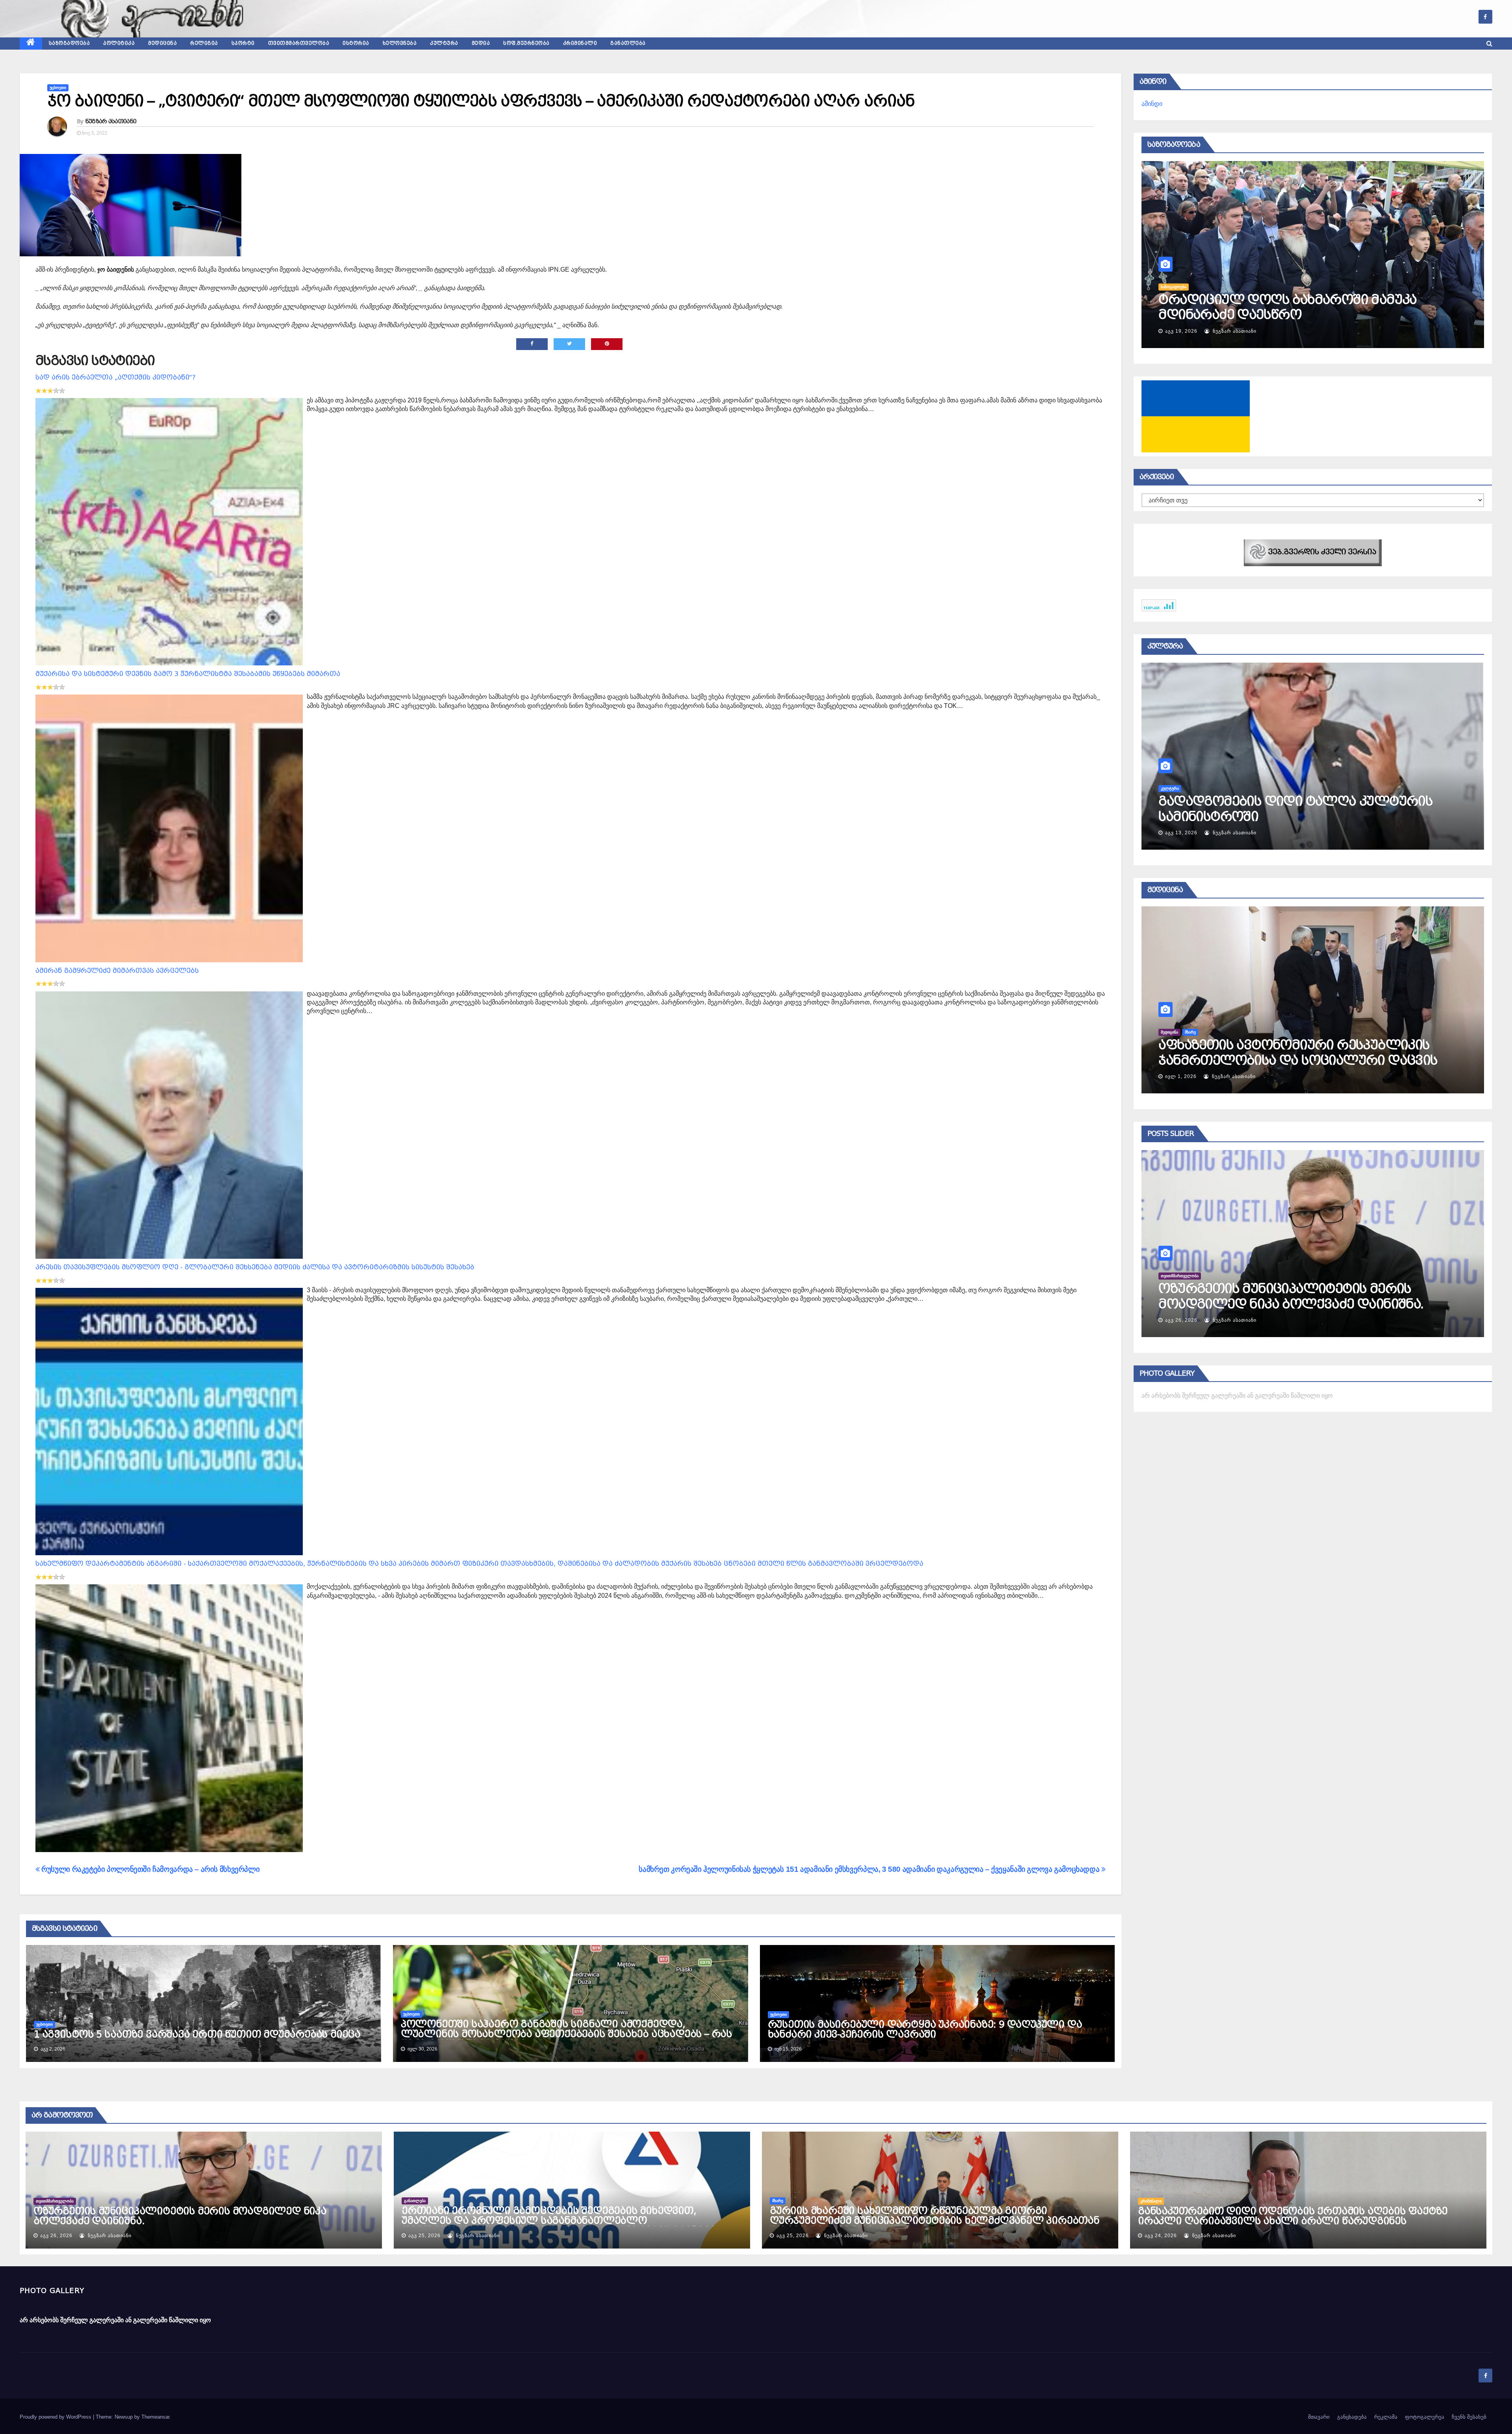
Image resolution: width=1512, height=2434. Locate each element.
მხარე (778, 2201)
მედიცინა (162, 43)
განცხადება (1352, 2417)
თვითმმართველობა (299, 43)
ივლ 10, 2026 (1182, 833)
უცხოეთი (58, 88)
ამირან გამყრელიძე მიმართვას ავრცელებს (117, 971)
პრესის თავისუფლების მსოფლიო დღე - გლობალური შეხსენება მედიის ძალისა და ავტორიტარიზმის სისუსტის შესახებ (255, 1267)
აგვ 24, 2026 (1181, 1320)
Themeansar (155, 2417)
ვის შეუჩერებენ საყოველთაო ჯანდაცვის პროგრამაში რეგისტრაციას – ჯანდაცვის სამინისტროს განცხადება (1297, 1060)
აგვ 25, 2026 (424, 2236)
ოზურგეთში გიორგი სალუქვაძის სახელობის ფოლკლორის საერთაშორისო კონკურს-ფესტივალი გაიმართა (1311, 816)
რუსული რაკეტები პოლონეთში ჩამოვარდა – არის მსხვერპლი (150, 1869)
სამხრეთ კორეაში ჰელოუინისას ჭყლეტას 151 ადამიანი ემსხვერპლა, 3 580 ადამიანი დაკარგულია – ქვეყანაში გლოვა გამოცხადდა (870, 1869)
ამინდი (1152, 104)
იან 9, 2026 (1179, 1076)
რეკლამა (1386, 2417)
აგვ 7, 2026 (1180, 331)
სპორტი (243, 43)
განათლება (628, 43)
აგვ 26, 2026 (56, 2236)
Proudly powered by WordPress (56, 2417)
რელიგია (204, 43)
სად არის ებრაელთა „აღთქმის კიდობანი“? (116, 377)
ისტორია (356, 43)
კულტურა (444, 43)
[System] (1313, 552)
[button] (1489, 44)
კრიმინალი (580, 43)
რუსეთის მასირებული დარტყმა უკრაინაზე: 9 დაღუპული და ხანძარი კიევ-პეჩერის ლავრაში (925, 2029)
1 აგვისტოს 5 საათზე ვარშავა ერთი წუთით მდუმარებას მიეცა (197, 2034)
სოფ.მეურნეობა (526, 43)
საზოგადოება (69, 43)
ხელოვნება (400, 43)
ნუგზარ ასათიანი (111, 121)
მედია (481, 43)
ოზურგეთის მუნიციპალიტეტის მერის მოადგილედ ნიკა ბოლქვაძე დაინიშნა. (180, 2216)
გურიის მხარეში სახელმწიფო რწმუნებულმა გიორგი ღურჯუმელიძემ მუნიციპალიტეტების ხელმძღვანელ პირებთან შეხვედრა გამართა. (935, 2221)
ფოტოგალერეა (1425, 2417)
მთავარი (1319, 2417)
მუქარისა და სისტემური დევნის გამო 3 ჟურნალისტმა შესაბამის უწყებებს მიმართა (188, 674)
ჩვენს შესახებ (1469, 2417)
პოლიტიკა (119, 43)
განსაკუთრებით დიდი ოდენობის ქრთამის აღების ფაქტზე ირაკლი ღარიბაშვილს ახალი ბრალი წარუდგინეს (1304, 1304)
